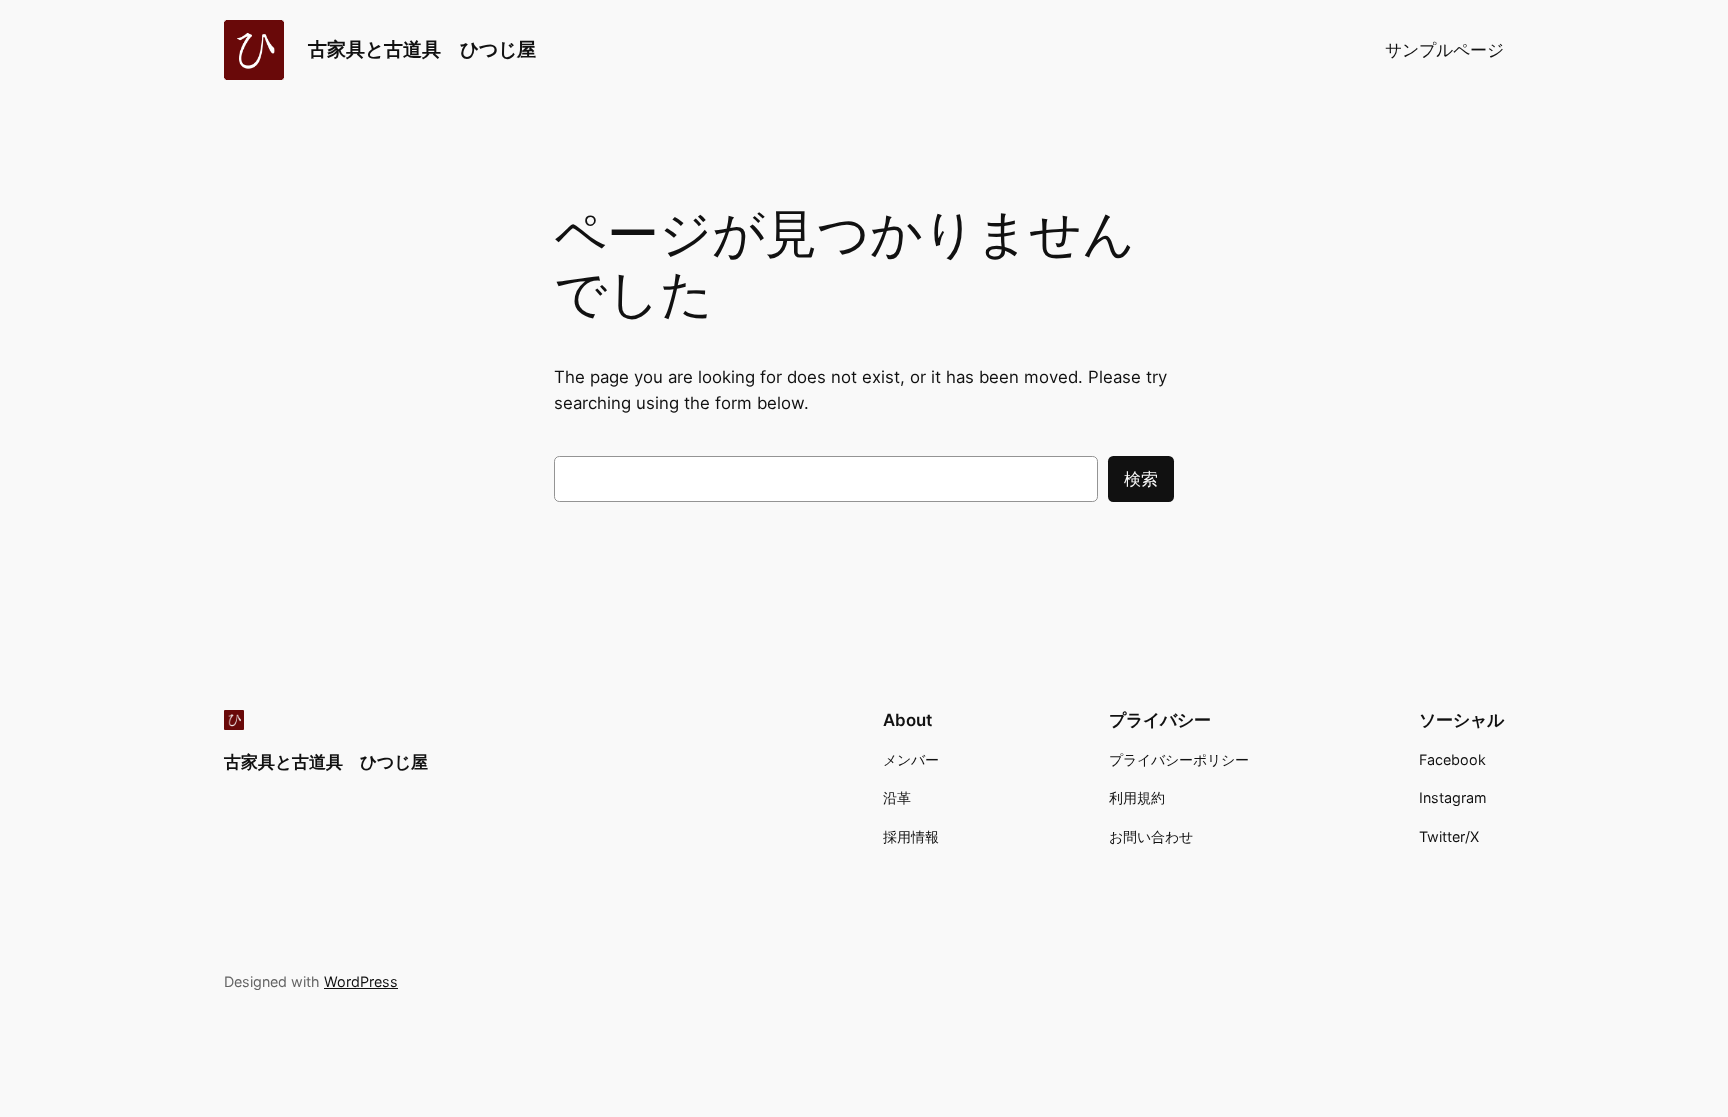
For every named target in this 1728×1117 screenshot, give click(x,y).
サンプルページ (1444, 50)
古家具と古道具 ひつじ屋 (422, 49)
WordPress (361, 981)
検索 (1141, 479)
